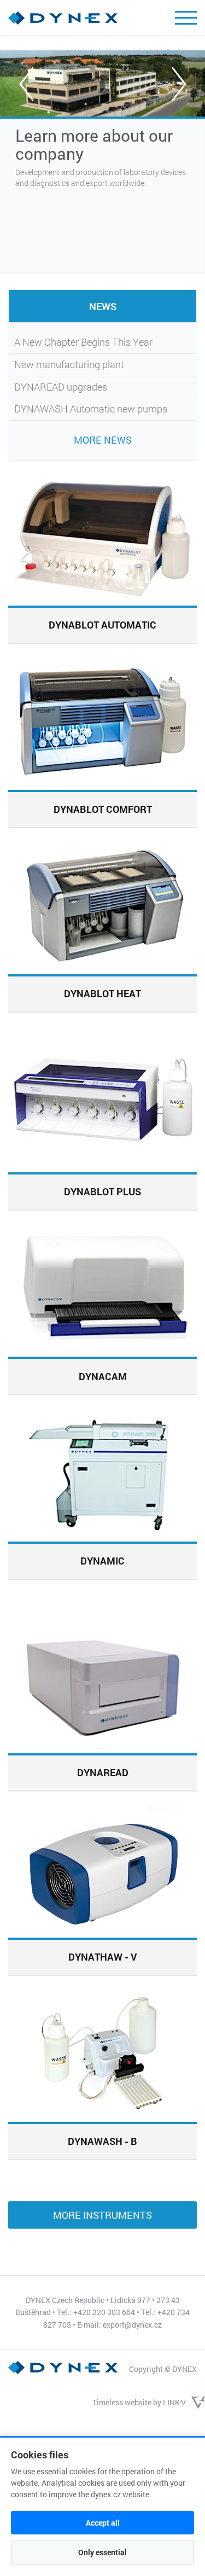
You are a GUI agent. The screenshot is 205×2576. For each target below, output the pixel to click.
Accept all (103, 2523)
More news (103, 440)
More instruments (102, 2215)
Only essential (102, 2552)
